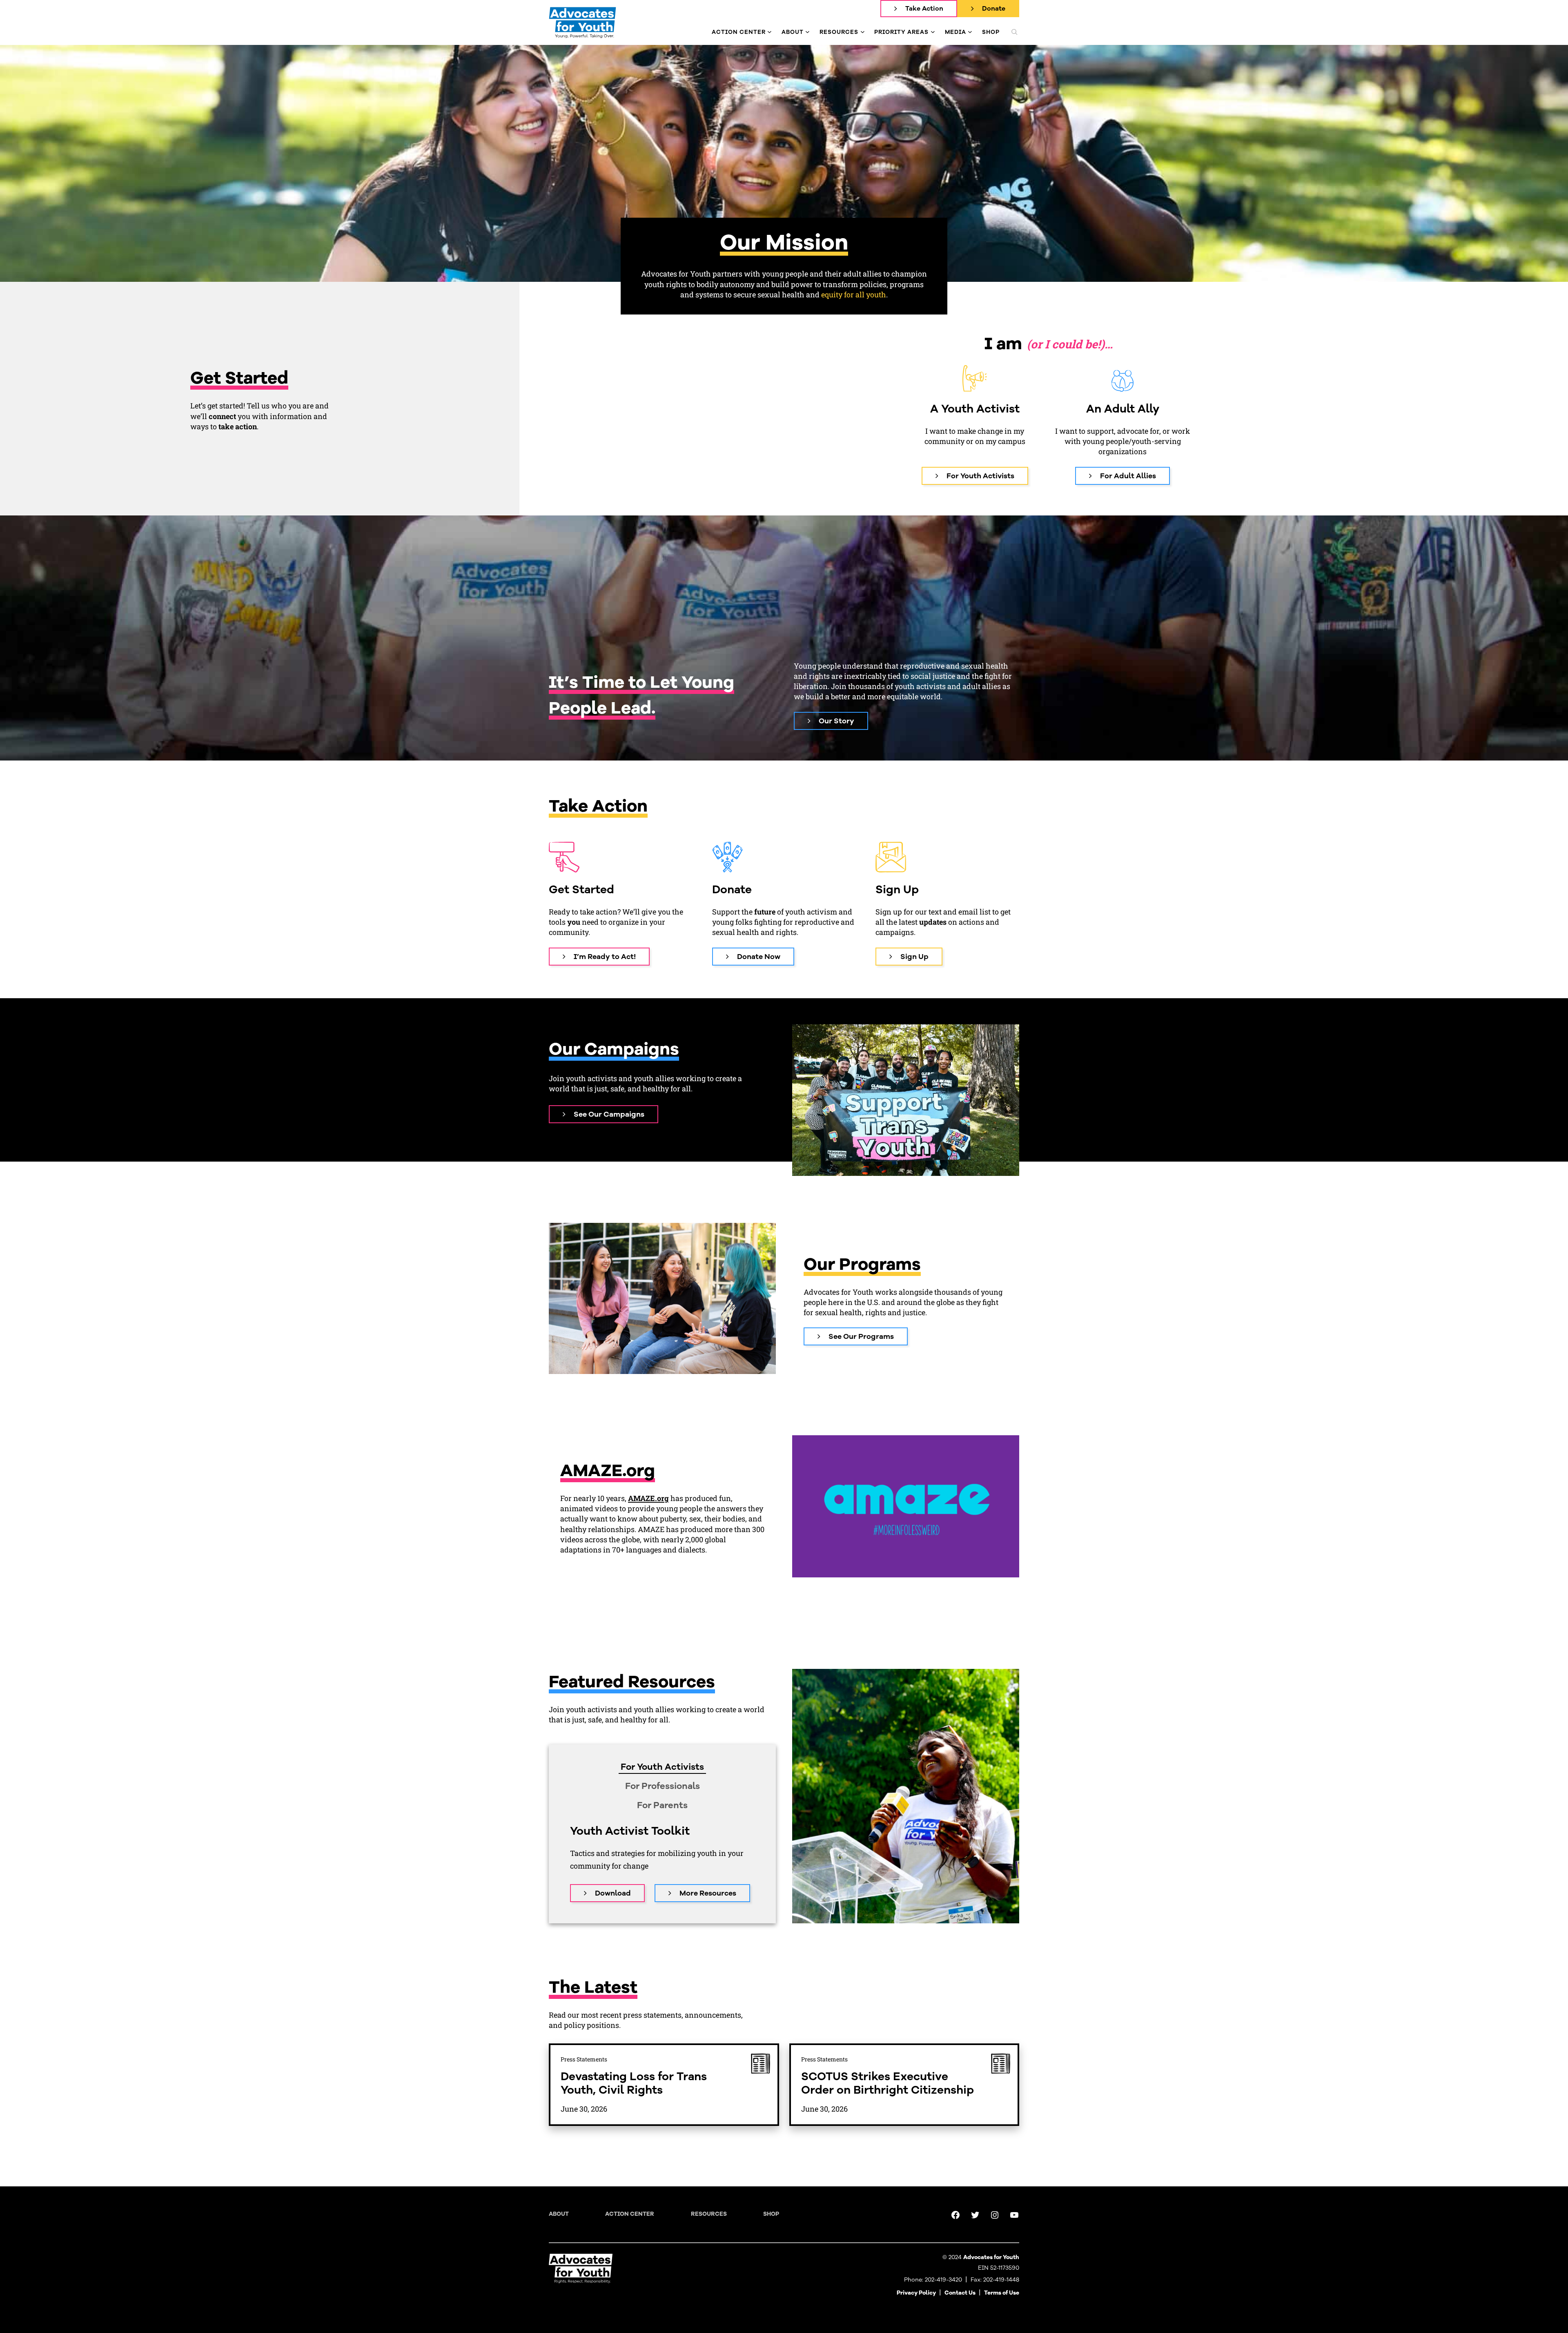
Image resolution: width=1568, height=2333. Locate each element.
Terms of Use (1002, 2293)
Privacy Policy (916, 2293)
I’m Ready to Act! (605, 957)
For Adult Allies (1128, 476)
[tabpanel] (662, 1863)
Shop (771, 2214)
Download (613, 1893)
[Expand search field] (1014, 32)
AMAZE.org (648, 1498)
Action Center (630, 2214)
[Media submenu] (970, 32)
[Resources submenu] (863, 32)
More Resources (708, 1893)
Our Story (836, 721)
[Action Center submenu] (770, 32)
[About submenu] (807, 32)
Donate (994, 9)
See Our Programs (861, 1336)
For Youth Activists (980, 476)
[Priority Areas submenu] (933, 32)
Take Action (924, 9)
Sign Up (914, 957)
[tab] (662, 1767)
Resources (709, 2214)
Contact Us (960, 2293)
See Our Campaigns (609, 1114)
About (559, 2214)
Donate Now (759, 957)
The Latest (593, 1987)
